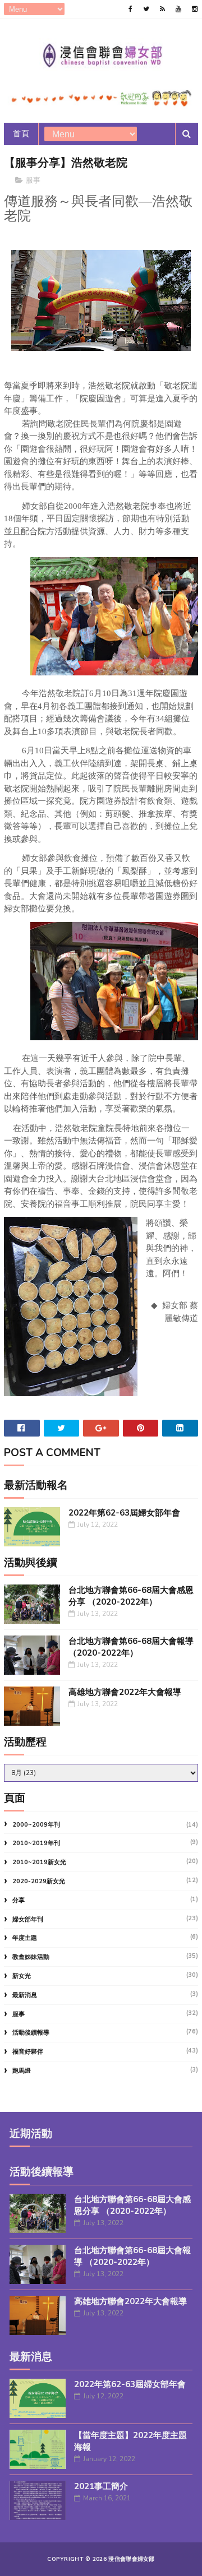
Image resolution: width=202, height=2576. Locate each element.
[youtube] (178, 9)
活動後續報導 (31, 2033)
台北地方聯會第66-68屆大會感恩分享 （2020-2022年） (131, 1596)
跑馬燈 (22, 2071)
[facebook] (130, 9)
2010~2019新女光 (39, 1862)
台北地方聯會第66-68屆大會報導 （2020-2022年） (131, 1647)
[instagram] (195, 9)
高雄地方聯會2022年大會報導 (125, 1692)
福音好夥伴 (28, 2052)
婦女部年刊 (28, 1919)
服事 (33, 180)
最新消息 (25, 1995)
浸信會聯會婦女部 (131, 2559)
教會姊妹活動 (31, 1957)
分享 (19, 1900)
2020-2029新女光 (39, 1881)
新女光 (22, 1976)
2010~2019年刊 (36, 1843)
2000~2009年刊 (36, 1825)
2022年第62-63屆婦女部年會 (124, 1513)
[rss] (162, 9)
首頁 (21, 134)
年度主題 (25, 1938)
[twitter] (146, 9)
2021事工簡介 (101, 2486)
